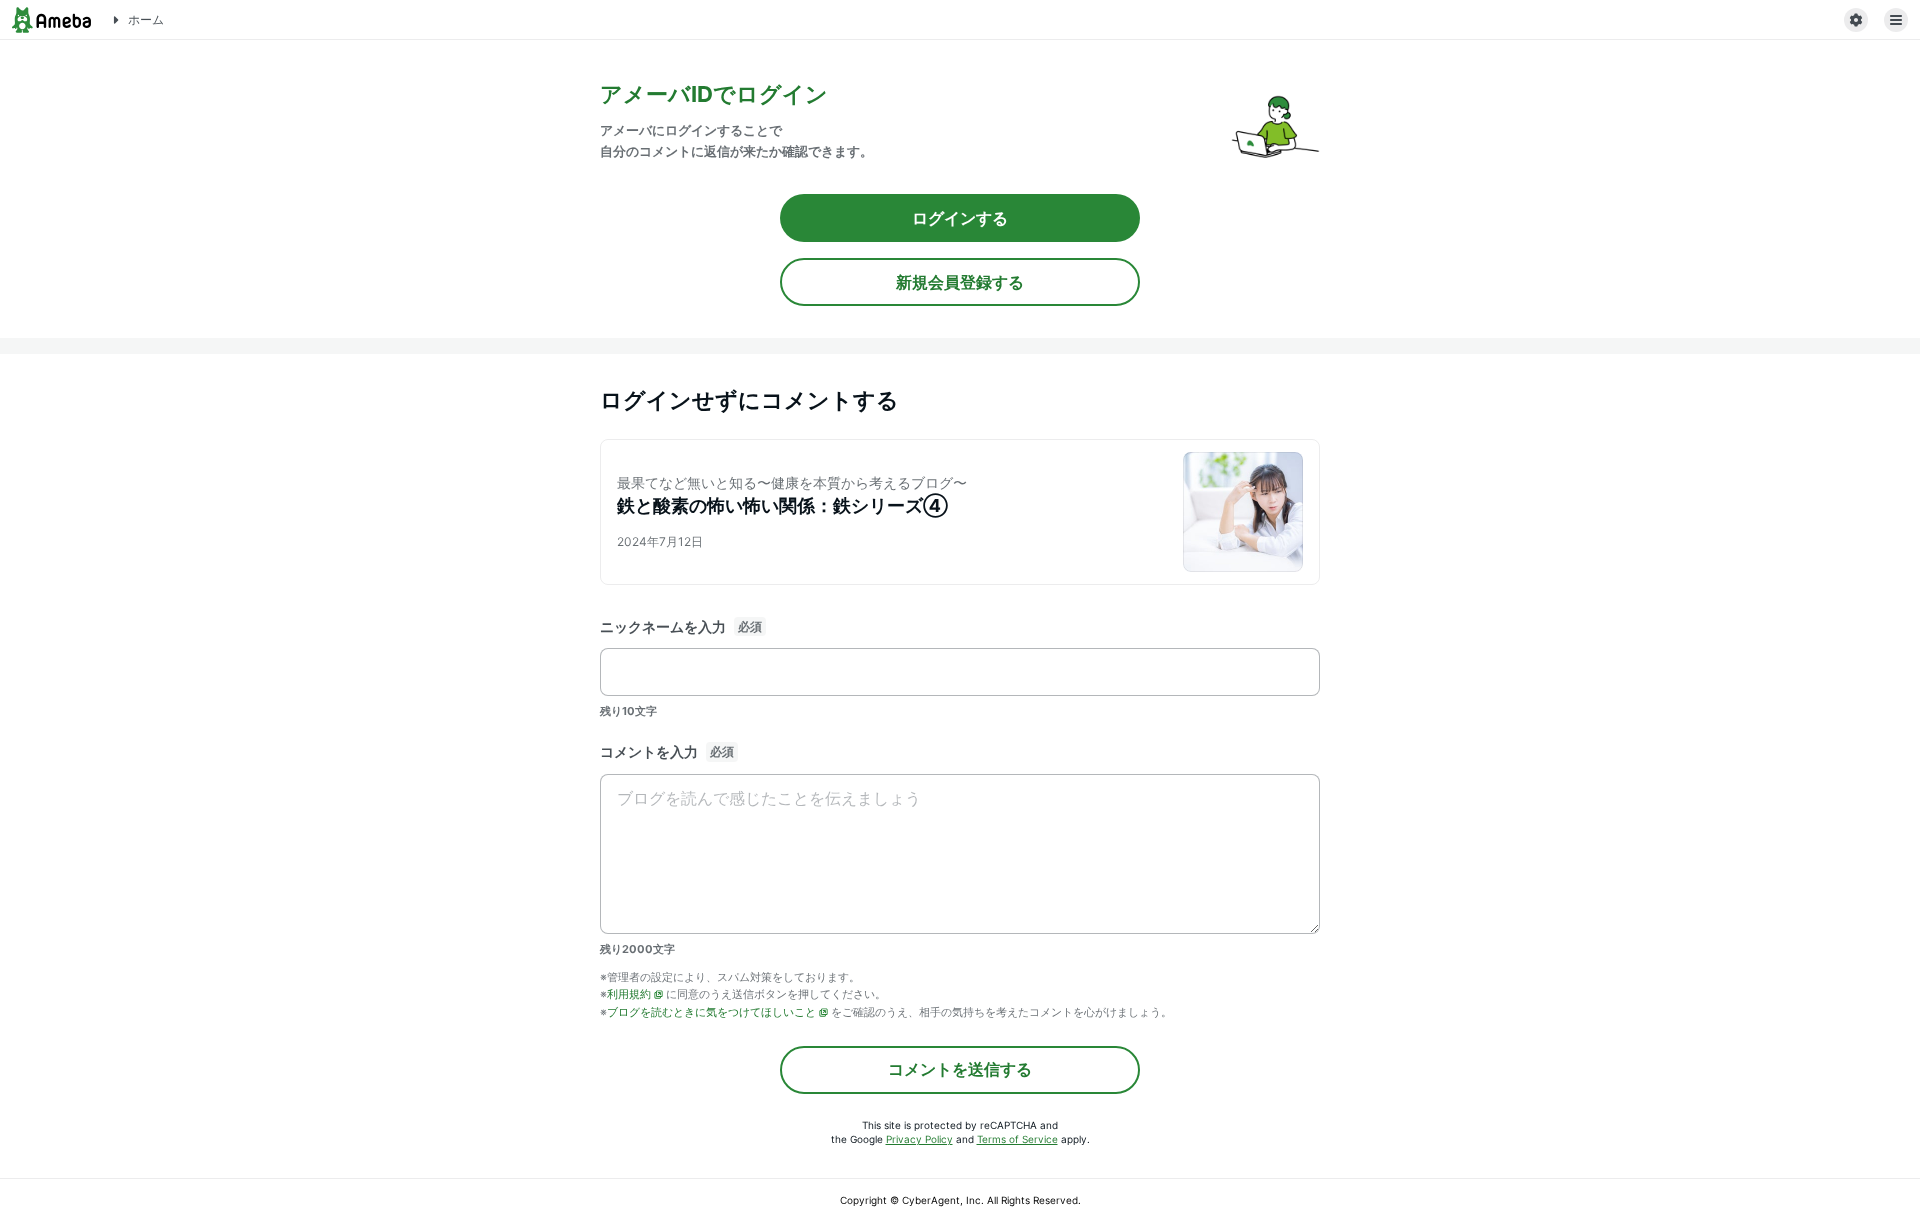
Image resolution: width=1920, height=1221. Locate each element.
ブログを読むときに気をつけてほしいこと (711, 1012)
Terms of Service (1017, 1139)
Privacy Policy (919, 1139)
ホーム (146, 19)
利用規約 (629, 994)
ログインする (960, 218)
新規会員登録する (960, 282)
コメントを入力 (649, 751)
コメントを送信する (960, 1069)
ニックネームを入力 (663, 626)
